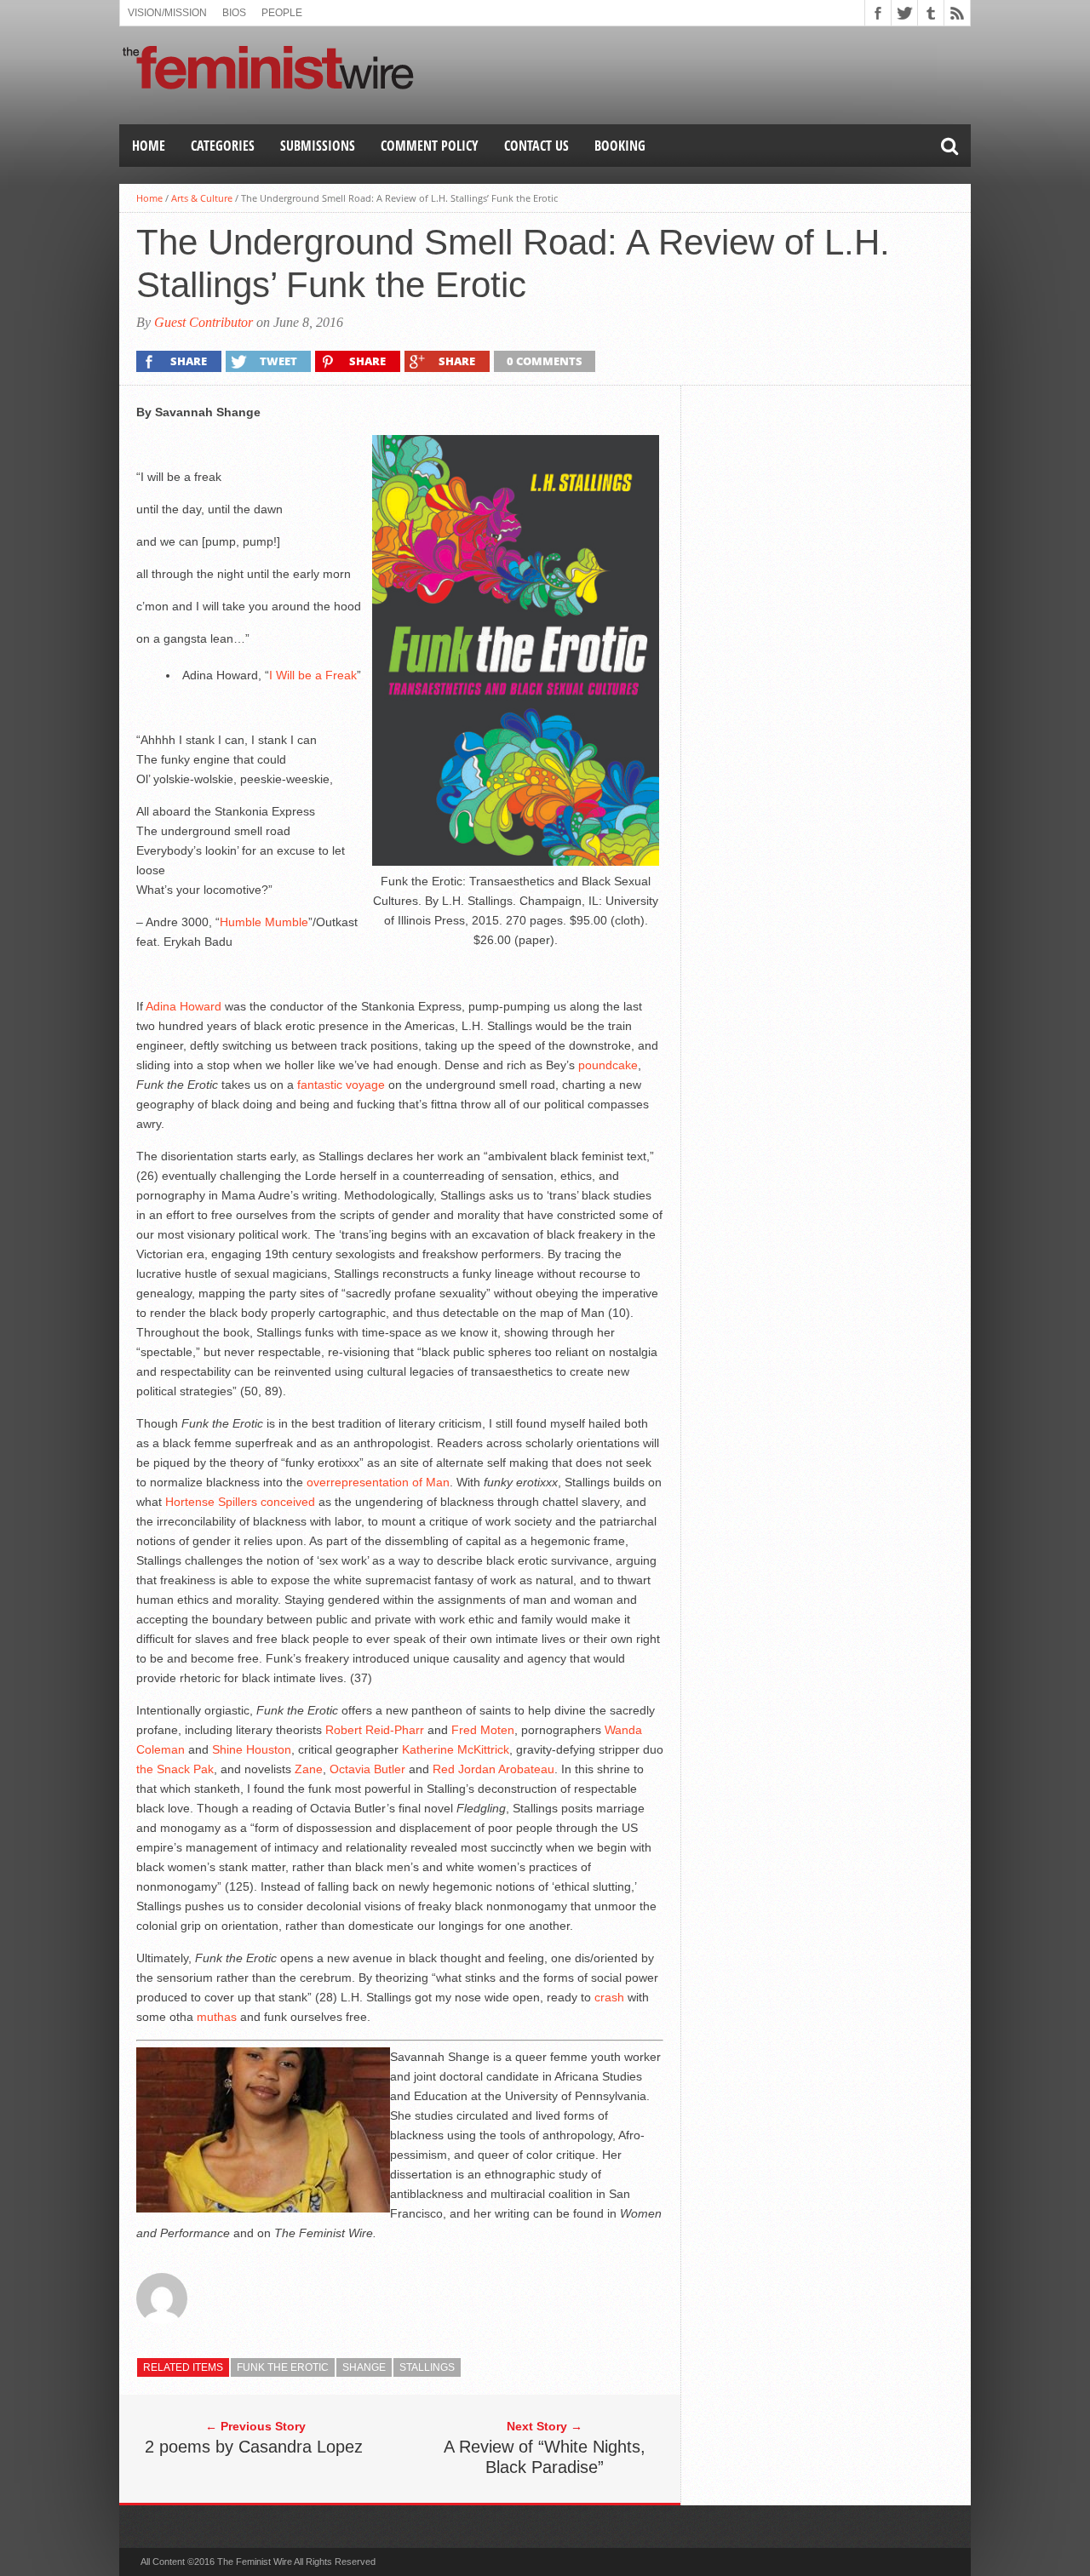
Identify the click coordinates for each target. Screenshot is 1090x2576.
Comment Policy (430, 146)
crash (609, 1997)
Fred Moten (483, 1730)
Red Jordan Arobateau (493, 1769)
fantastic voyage (341, 1085)
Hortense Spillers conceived (240, 1502)
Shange (364, 2367)
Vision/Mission (167, 13)
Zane (309, 1769)
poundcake (608, 1065)
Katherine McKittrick (456, 1749)
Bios (234, 13)
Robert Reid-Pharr (375, 1730)
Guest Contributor (204, 322)
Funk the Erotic (283, 2367)
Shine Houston (252, 1749)
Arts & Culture (202, 198)
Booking (620, 146)
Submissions (318, 146)
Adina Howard (184, 1006)
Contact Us (536, 146)
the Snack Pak (175, 1769)
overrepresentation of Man (378, 1482)
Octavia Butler (367, 1769)
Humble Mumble (264, 922)
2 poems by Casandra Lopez (254, 2447)
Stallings (427, 2367)
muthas (217, 2017)
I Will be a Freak (313, 675)
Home (149, 146)
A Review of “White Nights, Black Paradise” (545, 2457)
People (282, 13)
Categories (223, 146)
